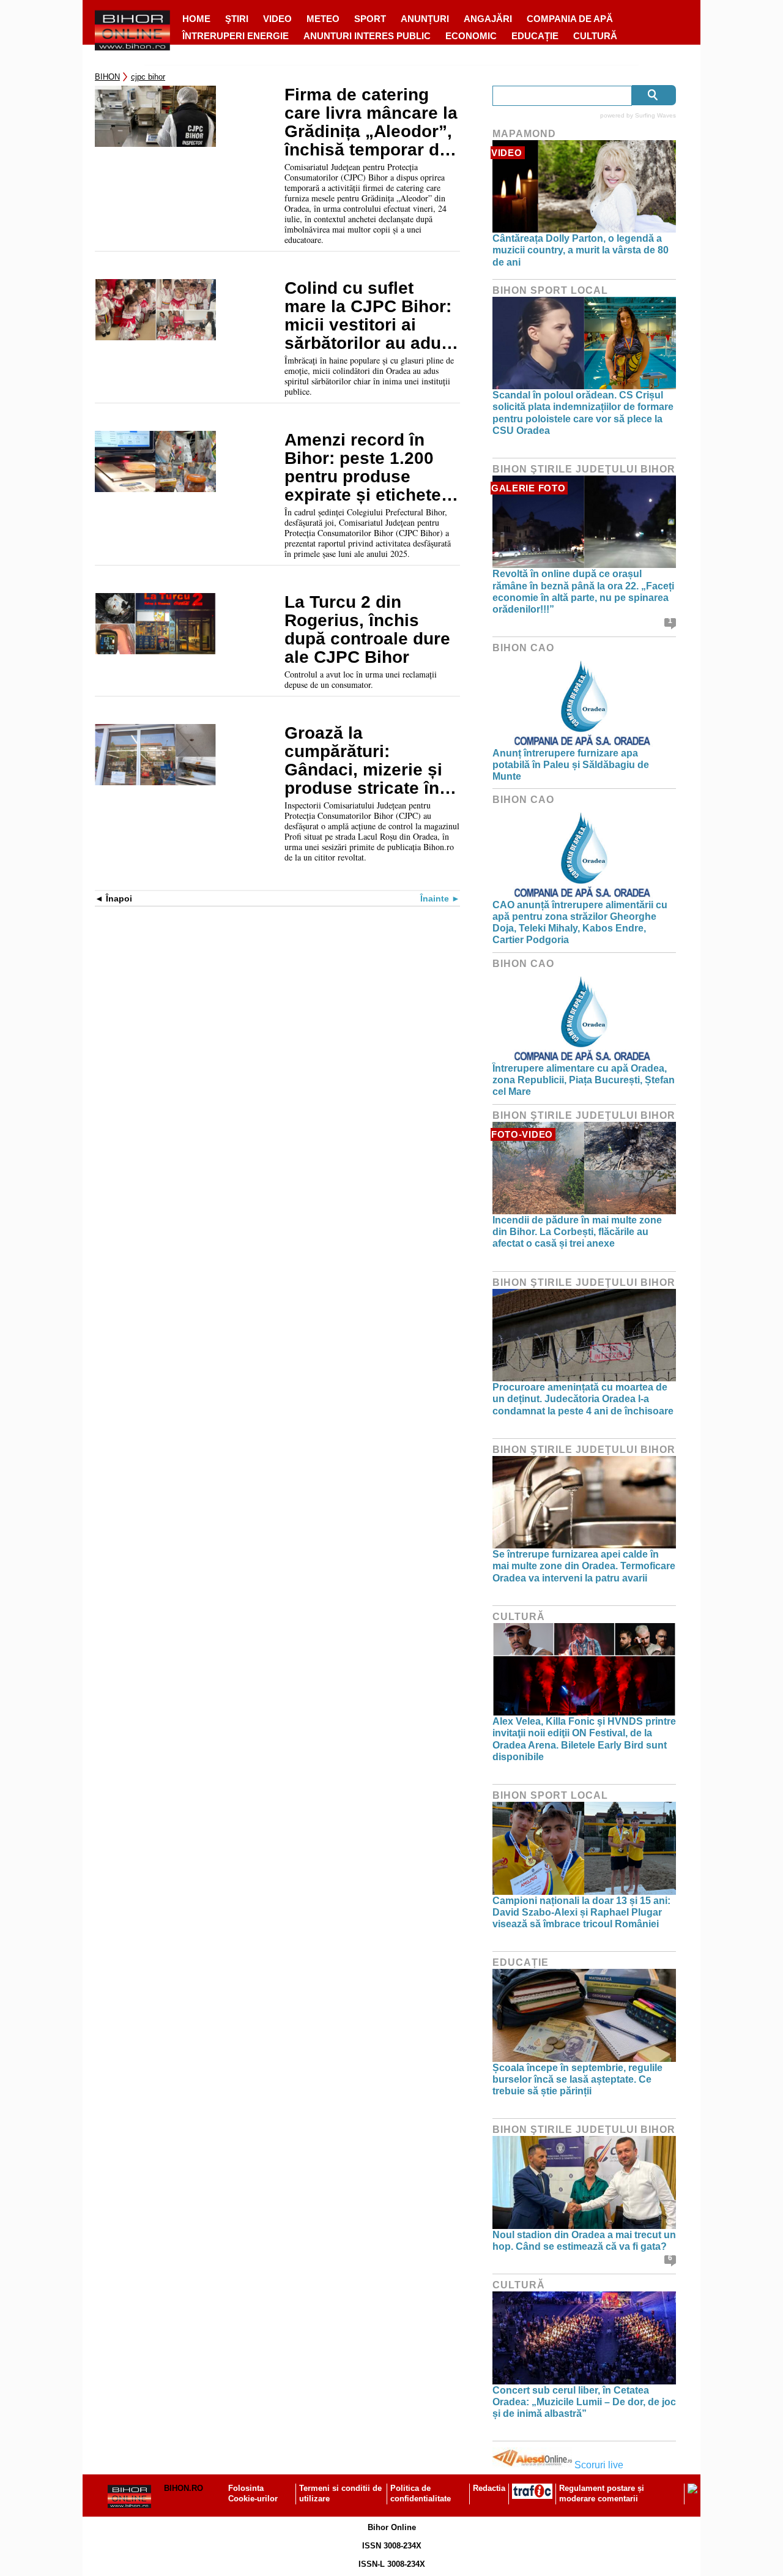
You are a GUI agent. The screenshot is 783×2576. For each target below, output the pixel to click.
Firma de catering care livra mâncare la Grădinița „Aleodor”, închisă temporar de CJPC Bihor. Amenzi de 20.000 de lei (371, 122)
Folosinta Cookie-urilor (253, 2493)
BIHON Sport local (550, 290)
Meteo (323, 19)
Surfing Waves (655, 115)
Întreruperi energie (236, 36)
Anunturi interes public (367, 36)
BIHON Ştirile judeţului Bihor (584, 469)
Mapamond (524, 134)
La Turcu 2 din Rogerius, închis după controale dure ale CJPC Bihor (367, 630)
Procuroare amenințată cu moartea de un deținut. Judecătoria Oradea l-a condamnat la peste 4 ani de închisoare (583, 1399)
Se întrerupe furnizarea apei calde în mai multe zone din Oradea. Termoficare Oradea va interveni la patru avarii (584, 1566)
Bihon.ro (184, 2488)
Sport (370, 19)
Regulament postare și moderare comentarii (602, 2493)
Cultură (595, 36)
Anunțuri (425, 19)
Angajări (488, 19)
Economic (471, 36)
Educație (535, 36)
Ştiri (237, 19)
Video (277, 19)
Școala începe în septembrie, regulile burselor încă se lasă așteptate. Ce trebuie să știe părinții (577, 2079)
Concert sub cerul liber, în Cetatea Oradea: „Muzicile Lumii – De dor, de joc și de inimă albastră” (584, 2402)
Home (196, 19)
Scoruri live (599, 2465)
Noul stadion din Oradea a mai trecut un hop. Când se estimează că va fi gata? (584, 2241)
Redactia (489, 2488)
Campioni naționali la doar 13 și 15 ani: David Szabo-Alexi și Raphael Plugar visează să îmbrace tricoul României (581, 1912)
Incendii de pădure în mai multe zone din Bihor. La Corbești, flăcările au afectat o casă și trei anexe (577, 1232)
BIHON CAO (523, 648)
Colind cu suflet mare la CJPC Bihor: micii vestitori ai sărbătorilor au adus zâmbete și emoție (368, 316)
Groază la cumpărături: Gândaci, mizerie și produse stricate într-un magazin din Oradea (371, 761)
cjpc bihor (148, 77)
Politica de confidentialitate (421, 2493)
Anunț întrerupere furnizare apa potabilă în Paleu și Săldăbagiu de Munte (571, 765)
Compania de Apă (570, 19)
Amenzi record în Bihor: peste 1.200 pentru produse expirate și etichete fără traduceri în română (363, 468)
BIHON (107, 77)
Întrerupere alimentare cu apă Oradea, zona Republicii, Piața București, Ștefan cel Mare (584, 1080)
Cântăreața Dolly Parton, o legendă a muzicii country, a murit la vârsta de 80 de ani (581, 250)
